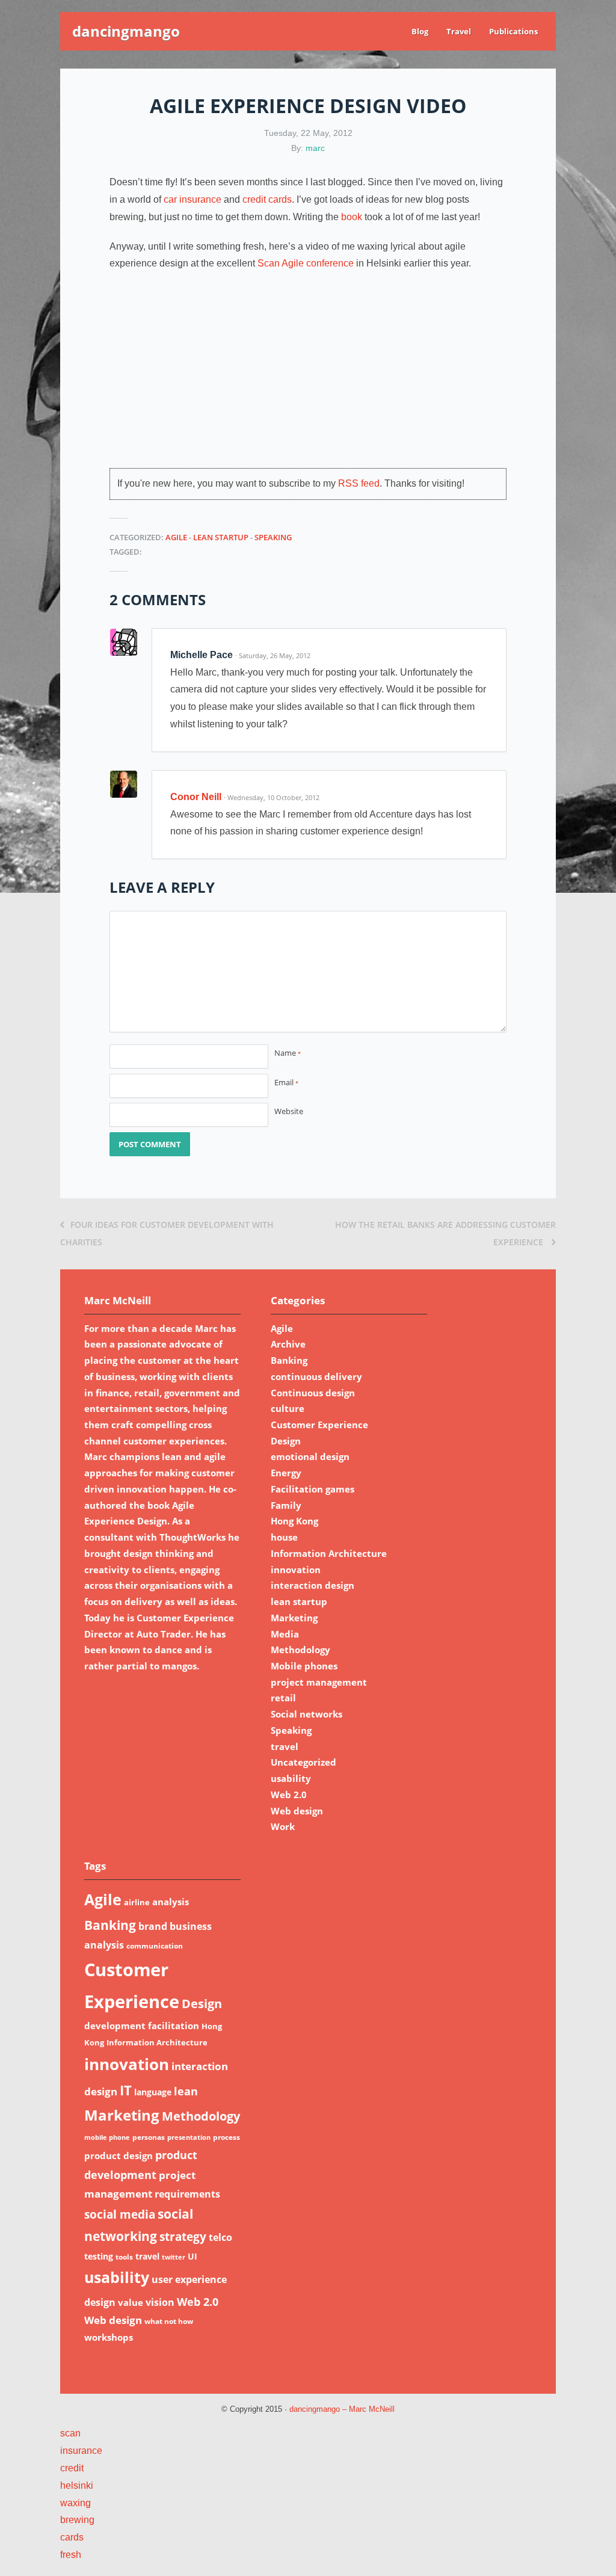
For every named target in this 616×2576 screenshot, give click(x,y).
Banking (289, 1360)
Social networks (306, 1714)
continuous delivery (316, 1376)
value (131, 2302)
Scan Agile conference (306, 263)
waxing (75, 2503)
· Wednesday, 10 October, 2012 (272, 797)
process (226, 2137)
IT (126, 2090)
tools (124, 2257)
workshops (109, 2337)
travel (285, 1746)
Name (288, 1053)
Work (283, 1826)
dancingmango (126, 31)
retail (283, 1698)
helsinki (77, 2485)
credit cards (267, 199)
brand (153, 1926)
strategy (183, 2236)
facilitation (174, 2026)
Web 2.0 (289, 1795)
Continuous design (313, 1393)
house (284, 1537)
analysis (171, 1902)
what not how (169, 2321)
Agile (176, 537)
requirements (187, 2194)
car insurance (192, 199)
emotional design (310, 1456)
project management (319, 1682)
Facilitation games (313, 1489)
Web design (297, 1811)
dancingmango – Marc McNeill (342, 2409)
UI (192, 2256)
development (115, 2026)
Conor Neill (196, 797)
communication (155, 1946)
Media (285, 1634)
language (153, 2092)
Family (286, 1505)
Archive (288, 1344)
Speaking (273, 537)
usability (291, 1778)
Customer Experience (319, 1425)
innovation (296, 1570)
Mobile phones (304, 1666)
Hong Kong (294, 1521)
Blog (420, 31)
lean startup (221, 537)
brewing (77, 2520)
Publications (513, 31)
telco (220, 2237)
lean (186, 2091)
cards (72, 2537)
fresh (71, 2555)
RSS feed (359, 483)
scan (70, 2433)
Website (289, 1111)
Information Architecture (329, 1553)
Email (286, 1082)
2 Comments (158, 599)
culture (288, 1408)
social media (120, 2214)
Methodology (300, 1650)
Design (286, 1441)
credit (72, 2468)
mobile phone (107, 2137)
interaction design (313, 1585)
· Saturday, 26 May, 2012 (273, 655)
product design (119, 2155)
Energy (286, 1473)
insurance (81, 2451)
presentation (189, 2137)
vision (160, 2302)
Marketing (294, 1618)
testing (99, 2256)
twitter (174, 2257)
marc (315, 148)
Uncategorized (303, 1762)
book (352, 217)
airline (137, 1902)
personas (149, 2137)
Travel (459, 31)
